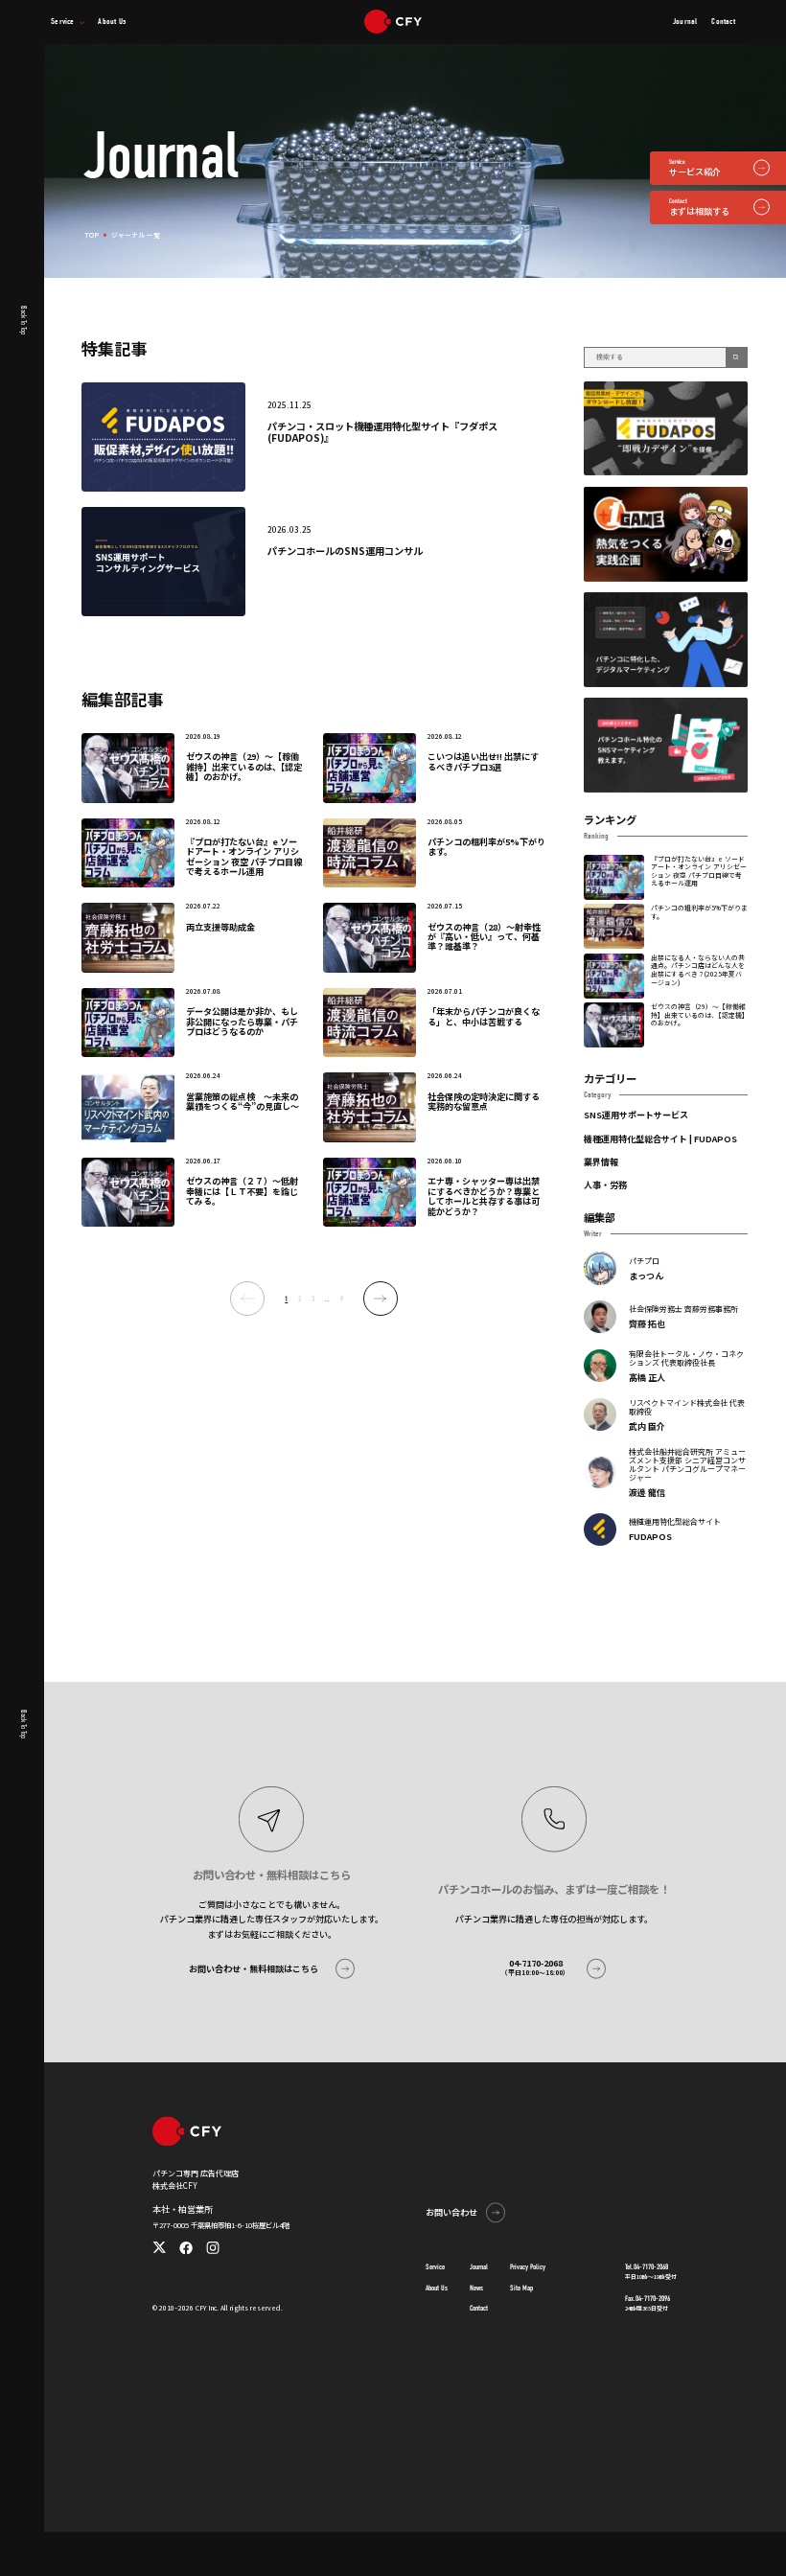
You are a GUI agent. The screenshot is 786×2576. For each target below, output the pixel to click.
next (381, 1299)
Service (435, 2268)
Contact (479, 2309)
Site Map (521, 2288)
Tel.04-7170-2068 (647, 2268)
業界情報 (601, 1161)
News (476, 2288)
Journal (479, 2268)
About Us (437, 2288)
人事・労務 (605, 1184)
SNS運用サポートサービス (636, 1115)
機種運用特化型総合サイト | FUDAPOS (660, 1138)
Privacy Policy (528, 2268)
